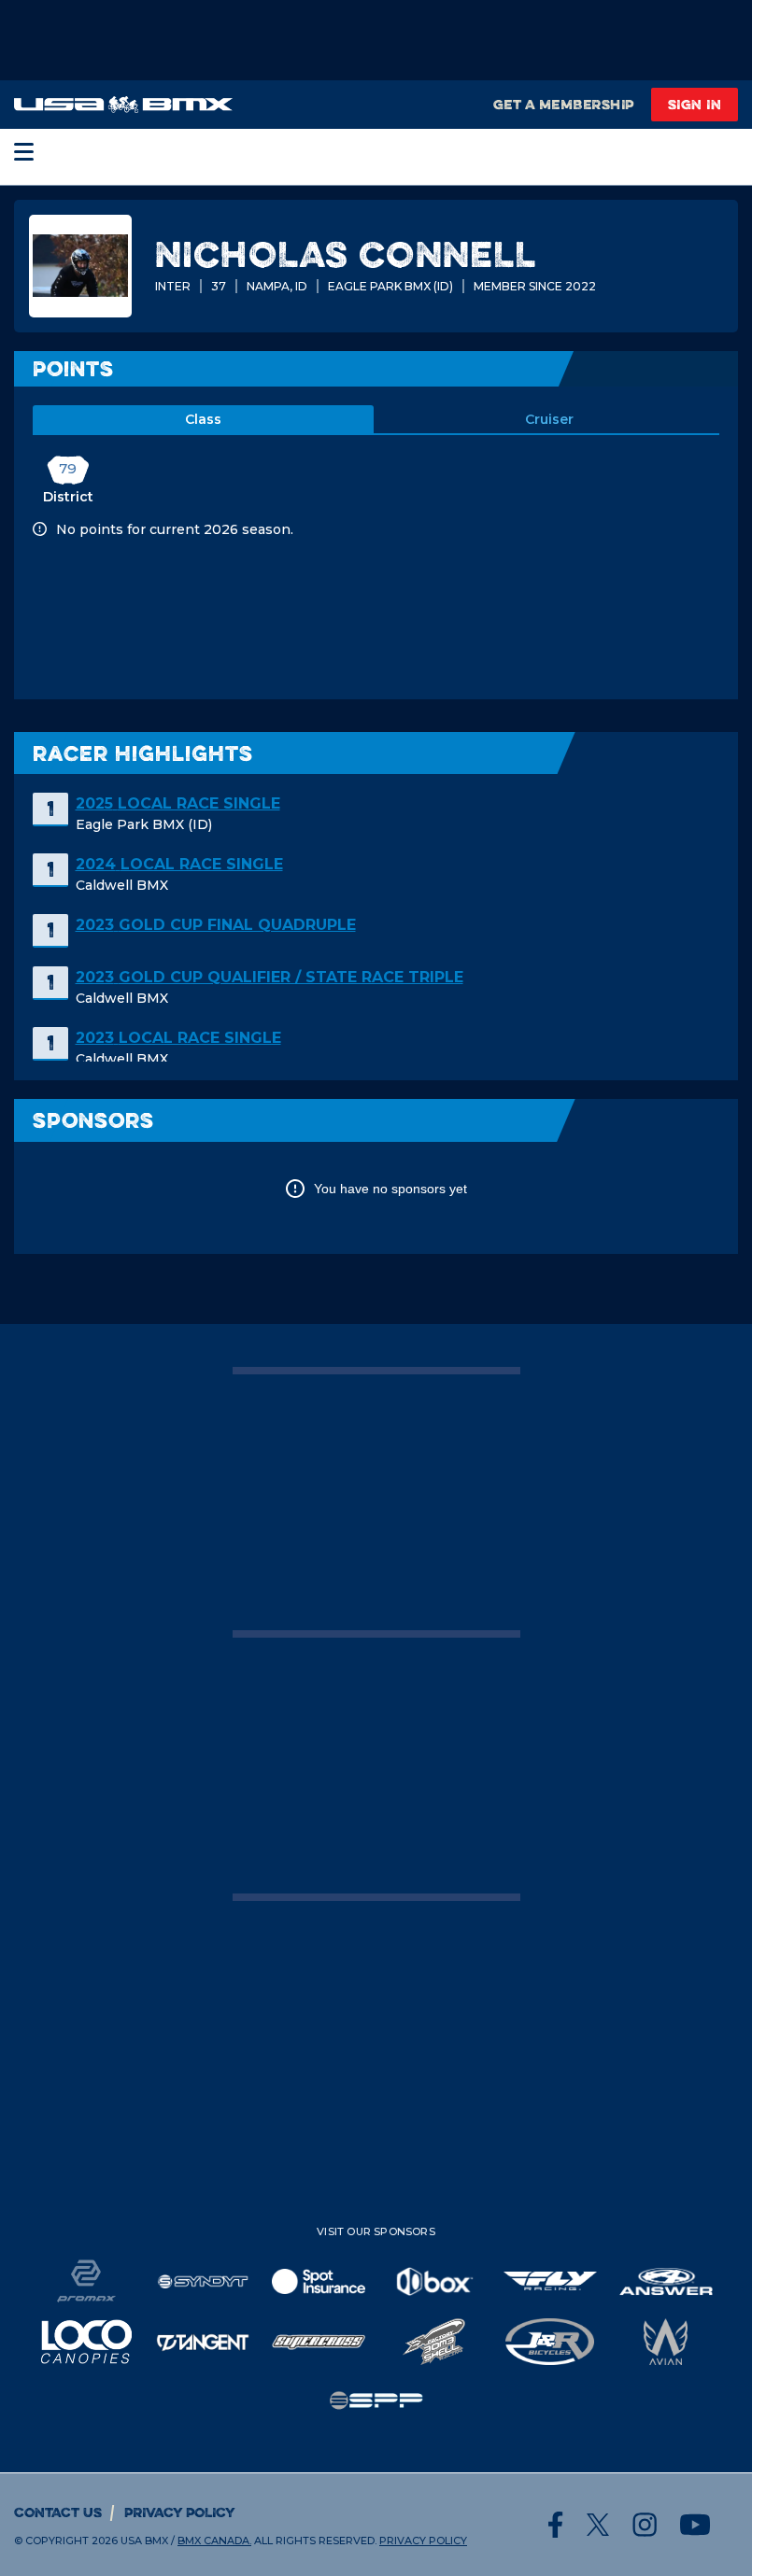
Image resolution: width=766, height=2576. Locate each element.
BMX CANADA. (214, 2541)
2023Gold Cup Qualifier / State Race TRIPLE (270, 977)
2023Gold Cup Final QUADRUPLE (216, 925)
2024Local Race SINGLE (179, 864)
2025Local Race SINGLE (178, 803)
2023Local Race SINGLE (178, 1038)
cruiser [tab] (549, 419)
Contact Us (58, 2512)
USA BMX (144, 2541)
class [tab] (203, 419)
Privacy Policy (180, 2512)
